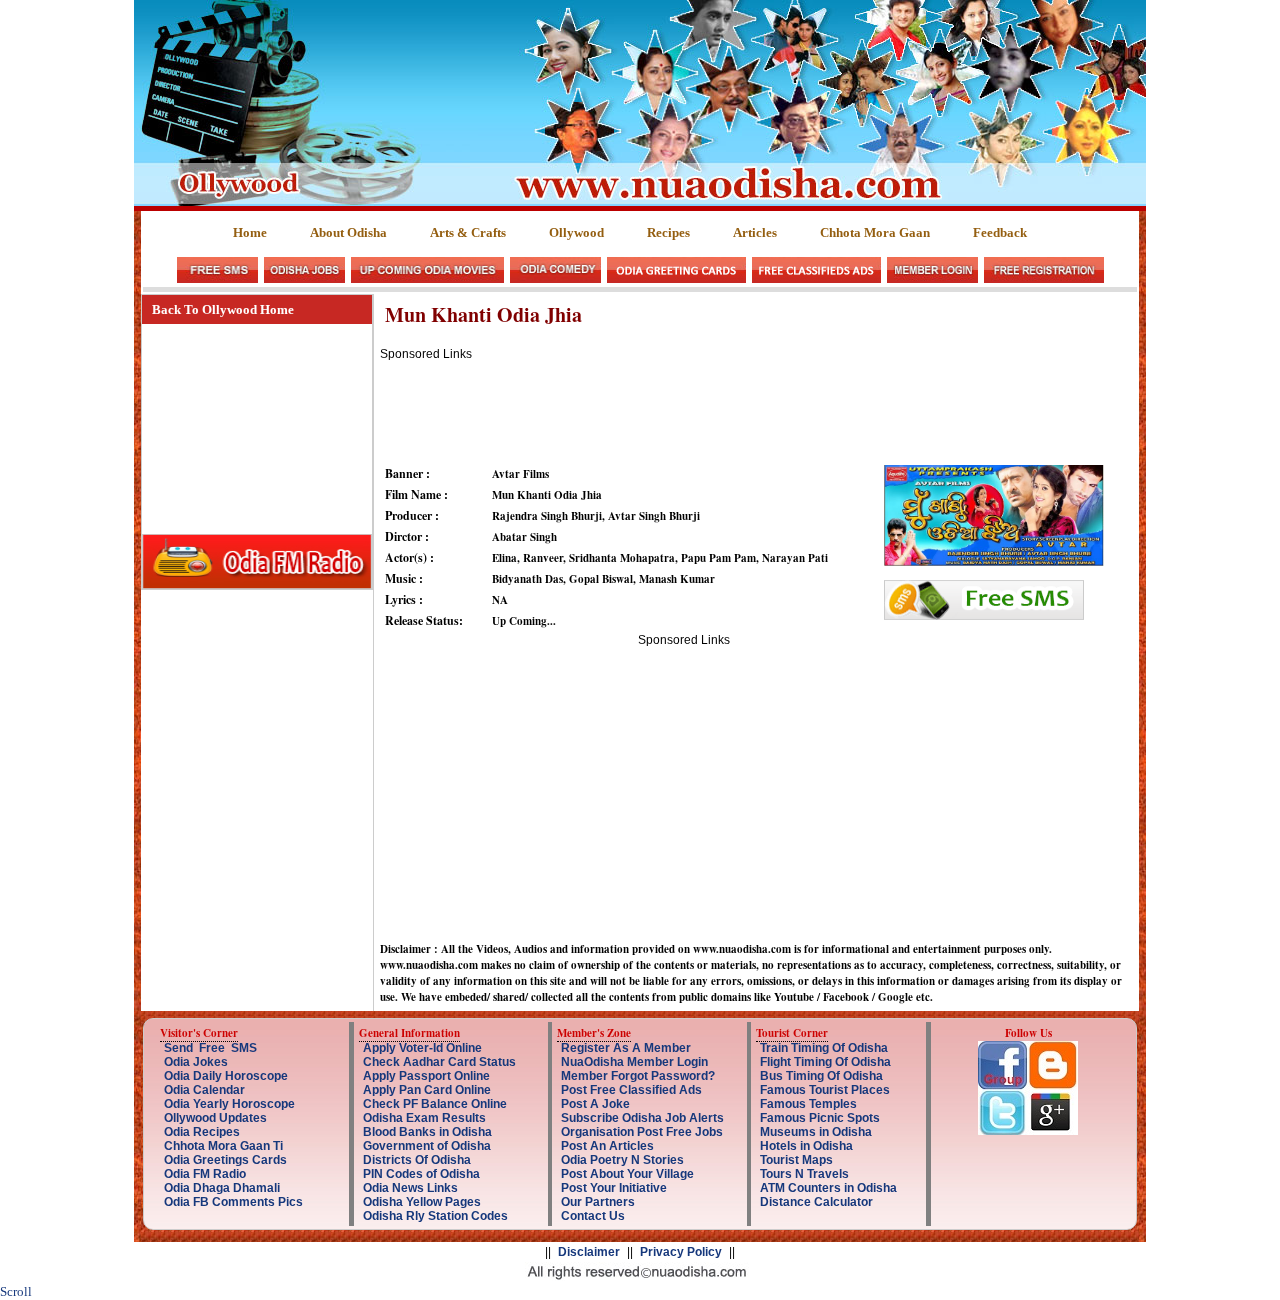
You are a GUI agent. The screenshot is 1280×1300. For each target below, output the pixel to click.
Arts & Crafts (468, 232)
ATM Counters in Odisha (828, 1188)
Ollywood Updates (215, 1118)
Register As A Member (626, 1048)
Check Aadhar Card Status (439, 1062)
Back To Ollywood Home (223, 309)
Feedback (1000, 232)
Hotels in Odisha (806, 1146)
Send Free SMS (210, 1048)
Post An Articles (607, 1146)
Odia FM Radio (205, 1174)
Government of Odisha (427, 1146)
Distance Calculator (816, 1202)
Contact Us (593, 1216)
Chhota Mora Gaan (875, 232)
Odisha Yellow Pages (422, 1202)
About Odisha (348, 232)
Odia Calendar (204, 1090)
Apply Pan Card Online (427, 1090)
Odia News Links (410, 1188)
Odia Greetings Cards (225, 1160)
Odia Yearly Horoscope (229, 1104)
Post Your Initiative (614, 1188)
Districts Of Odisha (417, 1160)
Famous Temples (808, 1104)
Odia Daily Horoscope (226, 1076)
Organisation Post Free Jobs (642, 1132)
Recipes (668, 232)
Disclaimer (589, 1252)
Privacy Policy (681, 1252)
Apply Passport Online (426, 1076)
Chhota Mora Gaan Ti (223, 1146)
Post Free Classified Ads (631, 1090)
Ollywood (576, 232)
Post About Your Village (627, 1174)
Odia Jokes (196, 1062)
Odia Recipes (202, 1132)
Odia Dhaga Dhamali (222, 1188)
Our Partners (598, 1202)
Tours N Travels (804, 1174)
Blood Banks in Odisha (427, 1132)
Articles (755, 232)
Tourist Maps (796, 1160)
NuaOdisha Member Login (634, 1062)
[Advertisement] (744, 406)
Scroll (16, 1291)
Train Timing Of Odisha (824, 1048)
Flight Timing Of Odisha (825, 1062)
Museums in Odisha (816, 1132)
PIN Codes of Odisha (421, 1174)
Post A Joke (595, 1104)
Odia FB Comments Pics (233, 1202)
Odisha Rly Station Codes (435, 1216)
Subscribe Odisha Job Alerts (642, 1118)
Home (250, 232)
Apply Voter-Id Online (422, 1048)
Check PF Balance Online (435, 1104)
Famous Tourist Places (825, 1090)
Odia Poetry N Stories (622, 1160)
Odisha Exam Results (424, 1118)
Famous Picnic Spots (820, 1118)
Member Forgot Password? (638, 1076)
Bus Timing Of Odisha (821, 1076)
